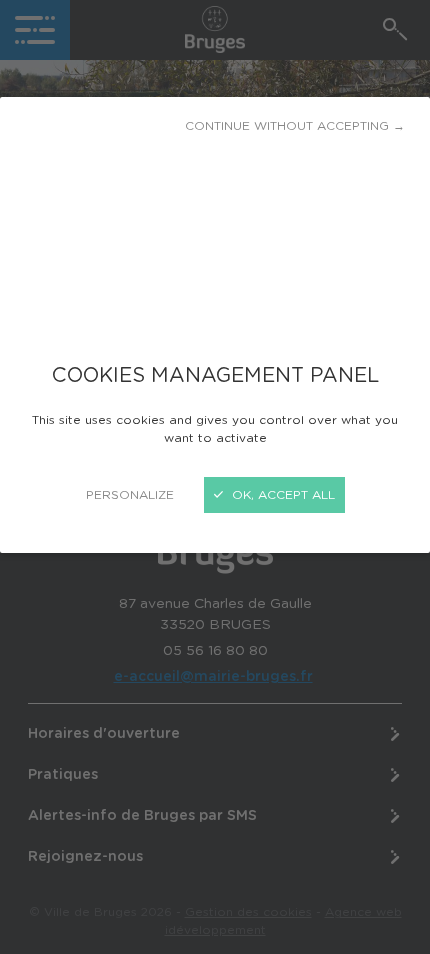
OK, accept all (281, 495)
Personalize (130, 495)
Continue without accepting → (295, 126)
